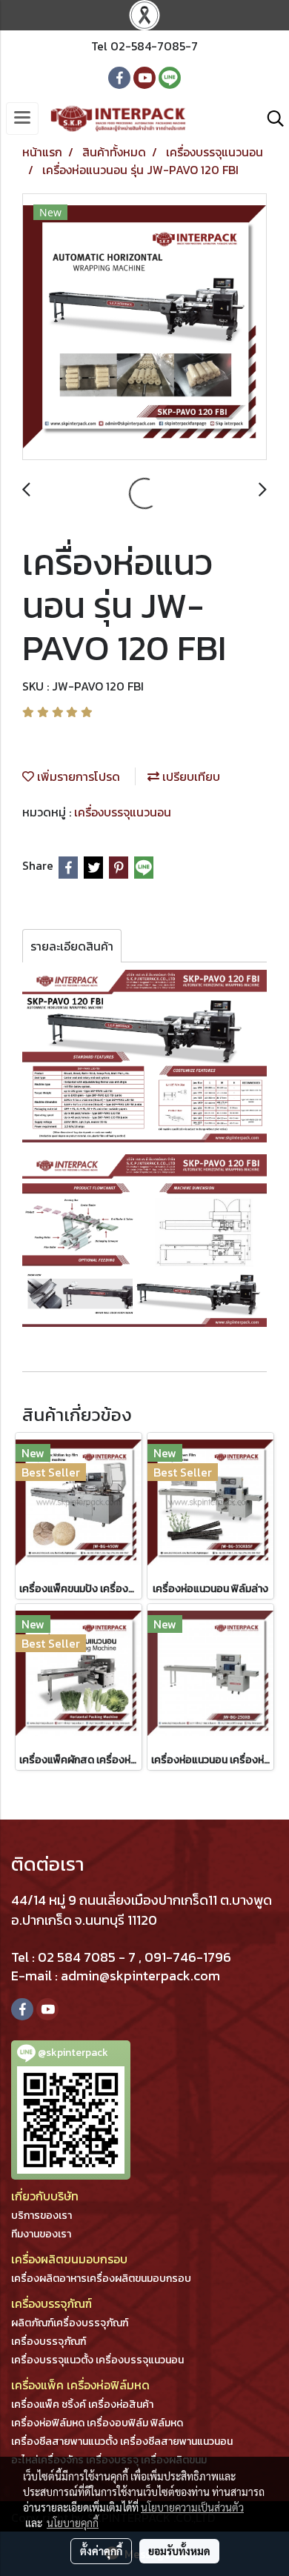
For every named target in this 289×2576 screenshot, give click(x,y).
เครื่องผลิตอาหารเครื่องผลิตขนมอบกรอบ (101, 2279)
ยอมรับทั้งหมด (179, 2551)
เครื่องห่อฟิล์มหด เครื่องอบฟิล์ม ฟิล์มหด (97, 2423)
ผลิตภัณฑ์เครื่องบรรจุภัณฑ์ (70, 2323)
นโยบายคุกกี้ (73, 2523)
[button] (270, 119)
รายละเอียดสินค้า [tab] (72, 946)
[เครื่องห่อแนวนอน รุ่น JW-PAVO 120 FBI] (144, 327)
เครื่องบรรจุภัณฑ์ (49, 2342)
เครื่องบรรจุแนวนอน (123, 812)
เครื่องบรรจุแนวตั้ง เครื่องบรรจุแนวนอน (97, 2360)
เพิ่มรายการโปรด (77, 776)
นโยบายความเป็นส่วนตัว (192, 2507)
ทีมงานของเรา (41, 2234)
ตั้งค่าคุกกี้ (101, 2551)
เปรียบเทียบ (190, 776)
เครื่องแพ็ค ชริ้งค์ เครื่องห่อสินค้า (82, 2404)
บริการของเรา (41, 2216)
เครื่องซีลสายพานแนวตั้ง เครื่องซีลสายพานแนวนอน (122, 2442)
